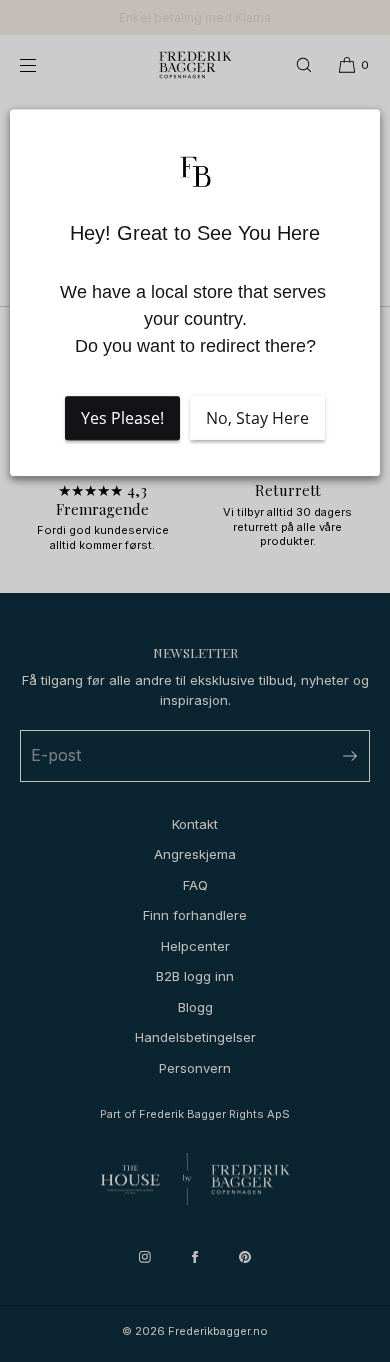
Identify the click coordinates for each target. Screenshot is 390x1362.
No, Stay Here (257, 419)
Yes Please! (122, 419)
